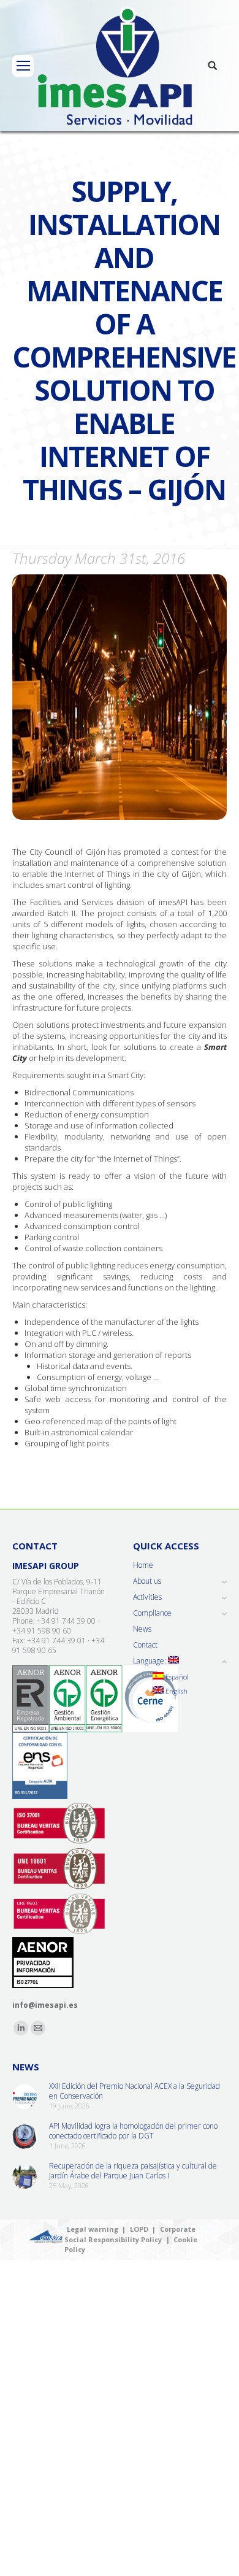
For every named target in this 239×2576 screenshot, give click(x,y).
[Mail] (38, 2028)
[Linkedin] (21, 2028)
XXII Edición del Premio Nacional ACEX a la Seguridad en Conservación (135, 2091)
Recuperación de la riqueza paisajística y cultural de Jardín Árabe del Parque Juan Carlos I (133, 2171)
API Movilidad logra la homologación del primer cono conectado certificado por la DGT (133, 2131)
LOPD (139, 2229)
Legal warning (93, 2229)
